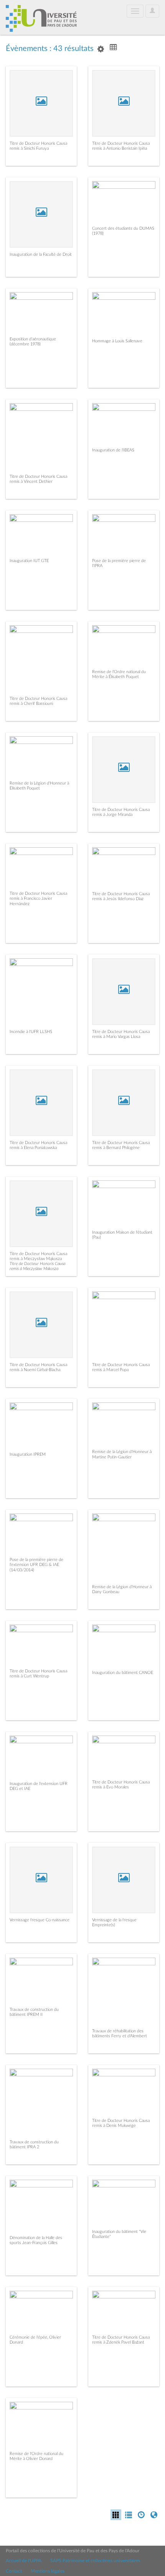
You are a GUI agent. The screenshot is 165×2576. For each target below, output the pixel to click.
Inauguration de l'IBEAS (113, 450)
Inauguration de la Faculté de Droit (41, 254)
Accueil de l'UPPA (24, 2561)
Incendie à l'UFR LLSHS (31, 1032)
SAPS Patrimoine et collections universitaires (95, 2561)
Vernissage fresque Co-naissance (40, 1920)
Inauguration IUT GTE (29, 561)
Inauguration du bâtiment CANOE (123, 1673)
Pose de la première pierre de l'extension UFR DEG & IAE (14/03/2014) (36, 1565)
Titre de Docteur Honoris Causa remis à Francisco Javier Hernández (38, 898)
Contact (14, 2571)
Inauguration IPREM (28, 1454)
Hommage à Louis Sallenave (117, 341)
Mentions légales (48, 2571)
